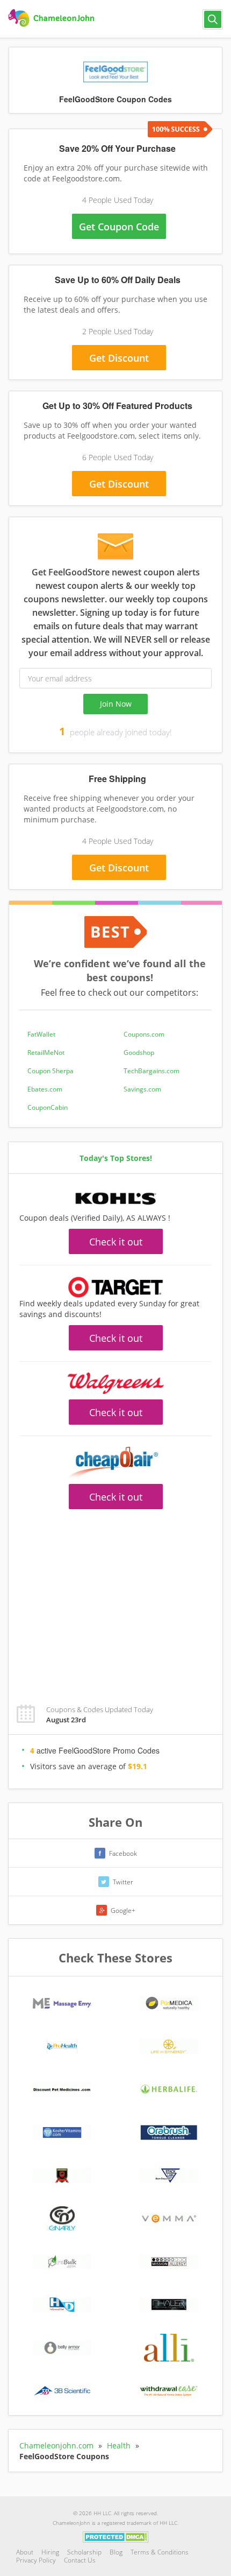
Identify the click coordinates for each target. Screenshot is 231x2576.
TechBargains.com (151, 1071)
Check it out (116, 1242)
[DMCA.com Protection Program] (116, 2536)
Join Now (116, 704)
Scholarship (84, 2552)
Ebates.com (45, 1089)
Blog (116, 2552)
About (25, 2552)
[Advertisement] (115, 506)
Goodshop (139, 1053)
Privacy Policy (36, 2560)
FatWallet (41, 1034)
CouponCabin (48, 1107)
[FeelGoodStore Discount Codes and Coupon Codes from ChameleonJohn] (52, 18)
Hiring (50, 2552)
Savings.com (142, 1089)
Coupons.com (144, 1034)
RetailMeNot (46, 1053)
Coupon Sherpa (50, 1071)
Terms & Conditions (160, 2552)
